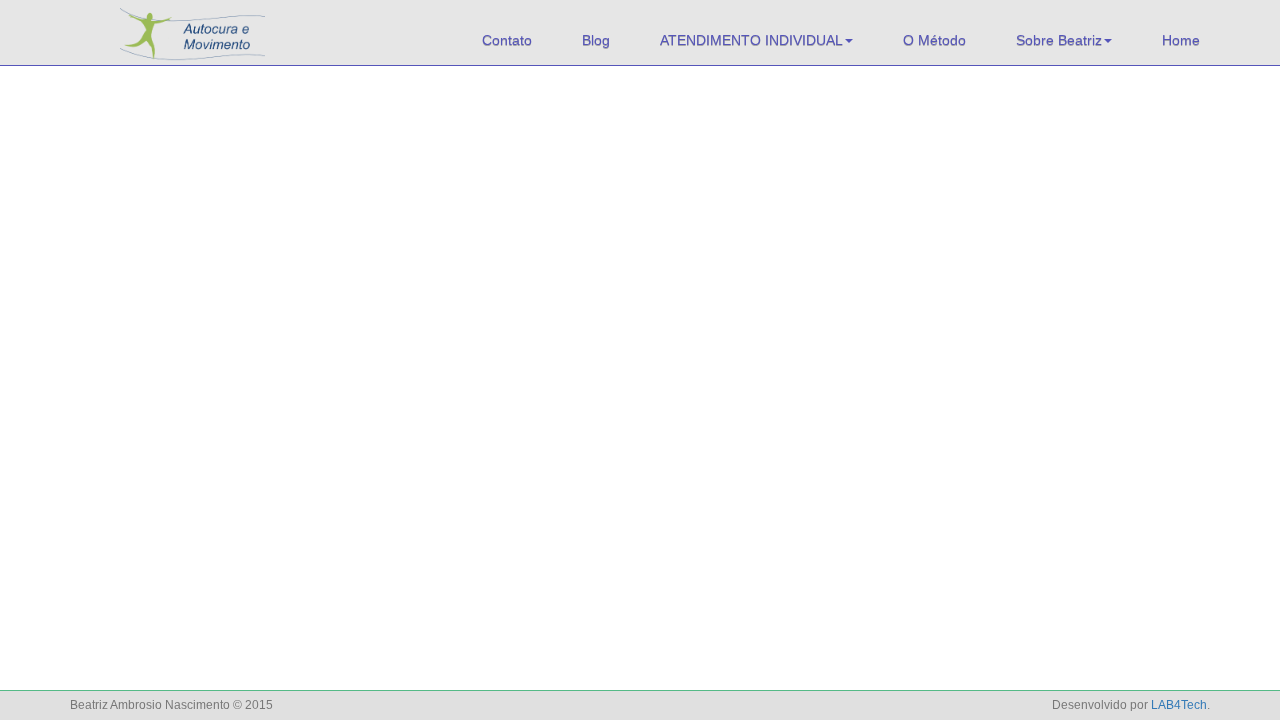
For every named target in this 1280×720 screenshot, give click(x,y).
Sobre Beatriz (1059, 40)
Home (1181, 40)
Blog (596, 40)
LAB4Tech (1179, 705)
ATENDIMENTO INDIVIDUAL (751, 40)
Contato (507, 40)
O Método (934, 40)
